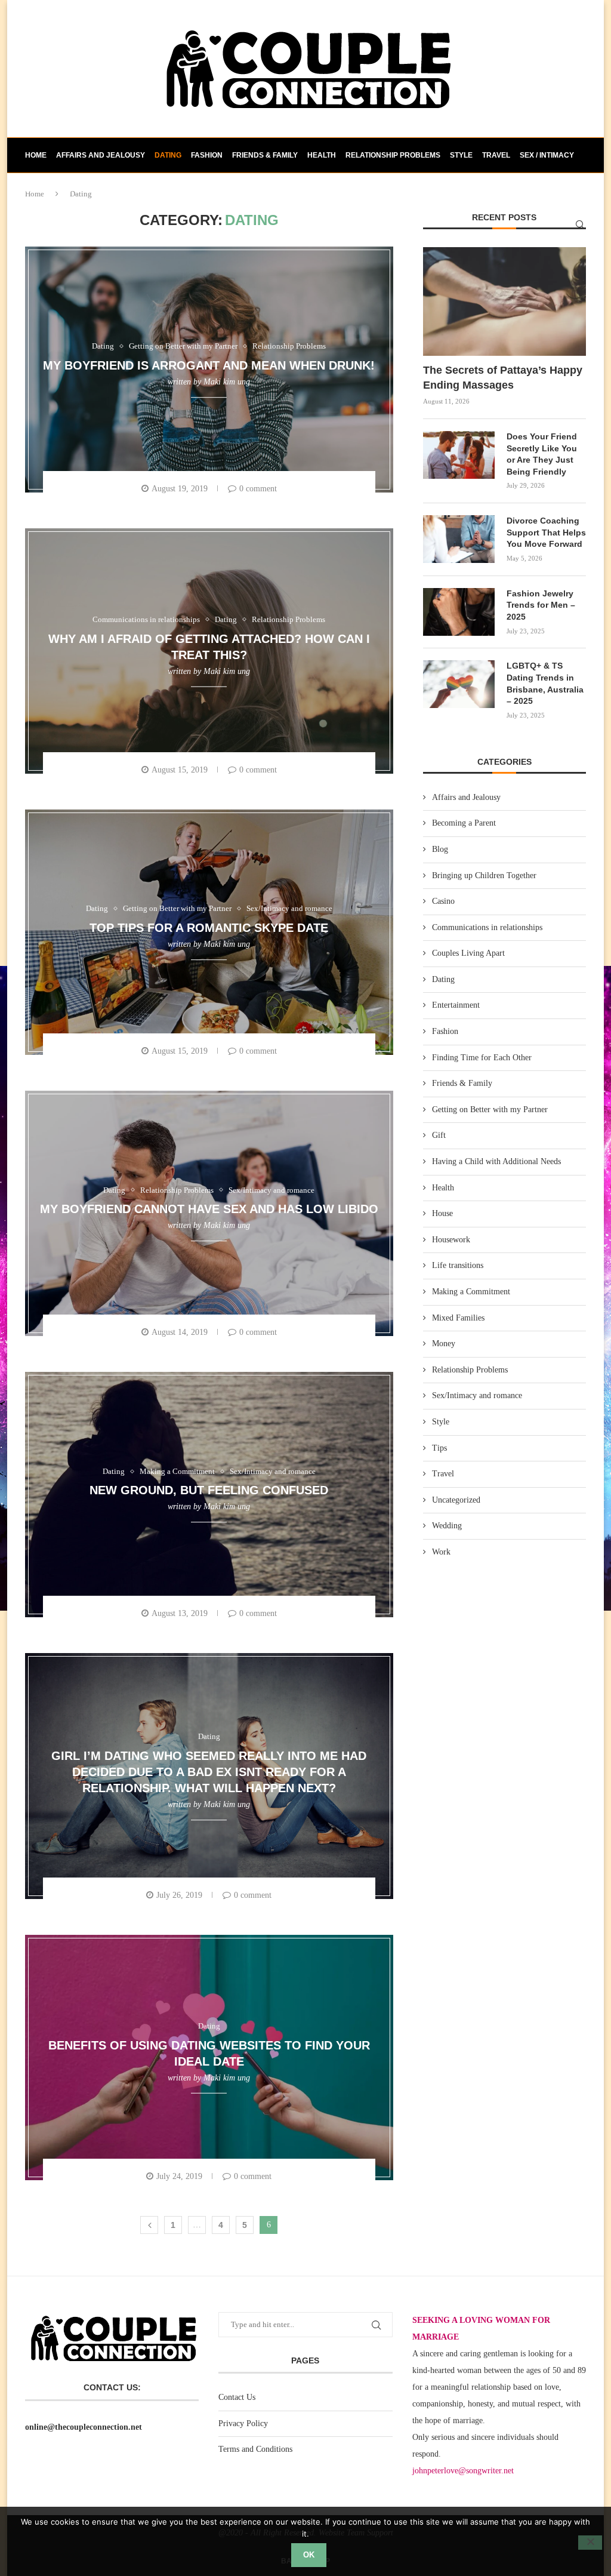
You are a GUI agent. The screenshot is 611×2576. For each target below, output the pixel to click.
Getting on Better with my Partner (490, 1110)
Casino (443, 901)
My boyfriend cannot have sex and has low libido (209, 1209)
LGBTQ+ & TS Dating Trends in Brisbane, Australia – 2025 (545, 683)
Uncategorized (456, 1500)
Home (36, 155)
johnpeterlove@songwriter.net (463, 2471)
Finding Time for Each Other (482, 1058)
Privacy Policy (243, 2423)
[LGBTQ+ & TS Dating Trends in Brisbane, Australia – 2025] (459, 684)
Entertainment (456, 1005)
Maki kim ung (227, 382)
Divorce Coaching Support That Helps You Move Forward (546, 532)
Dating (168, 155)
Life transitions (458, 1265)
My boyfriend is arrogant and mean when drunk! (209, 365)
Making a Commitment (471, 1292)
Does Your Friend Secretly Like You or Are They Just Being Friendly (542, 454)
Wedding (447, 1526)
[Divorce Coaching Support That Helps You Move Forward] (459, 539)
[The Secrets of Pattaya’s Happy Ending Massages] (504, 301)
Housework (451, 1240)
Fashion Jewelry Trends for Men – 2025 (541, 605)
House (442, 1213)
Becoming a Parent (464, 823)
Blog (440, 849)
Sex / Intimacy (547, 155)
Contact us (48, 190)
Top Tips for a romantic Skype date (209, 928)
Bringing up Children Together (484, 875)
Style (461, 155)
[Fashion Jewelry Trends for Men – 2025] (459, 612)
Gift (439, 1135)
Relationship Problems (393, 155)
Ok (309, 2555)
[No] (590, 2543)
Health (322, 155)
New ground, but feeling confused (209, 1491)
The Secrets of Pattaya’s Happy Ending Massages (503, 378)
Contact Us (237, 2397)
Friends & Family (265, 155)
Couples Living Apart (468, 953)
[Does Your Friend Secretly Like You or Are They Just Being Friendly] (459, 455)
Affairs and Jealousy (101, 155)
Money (444, 1344)
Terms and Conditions (255, 2449)
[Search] (580, 224)
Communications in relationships (487, 927)
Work (441, 1552)
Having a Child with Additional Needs (496, 1161)
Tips (439, 1448)
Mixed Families (458, 1318)
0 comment (258, 489)
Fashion (207, 155)
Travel (496, 155)
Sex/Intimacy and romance (477, 1395)
